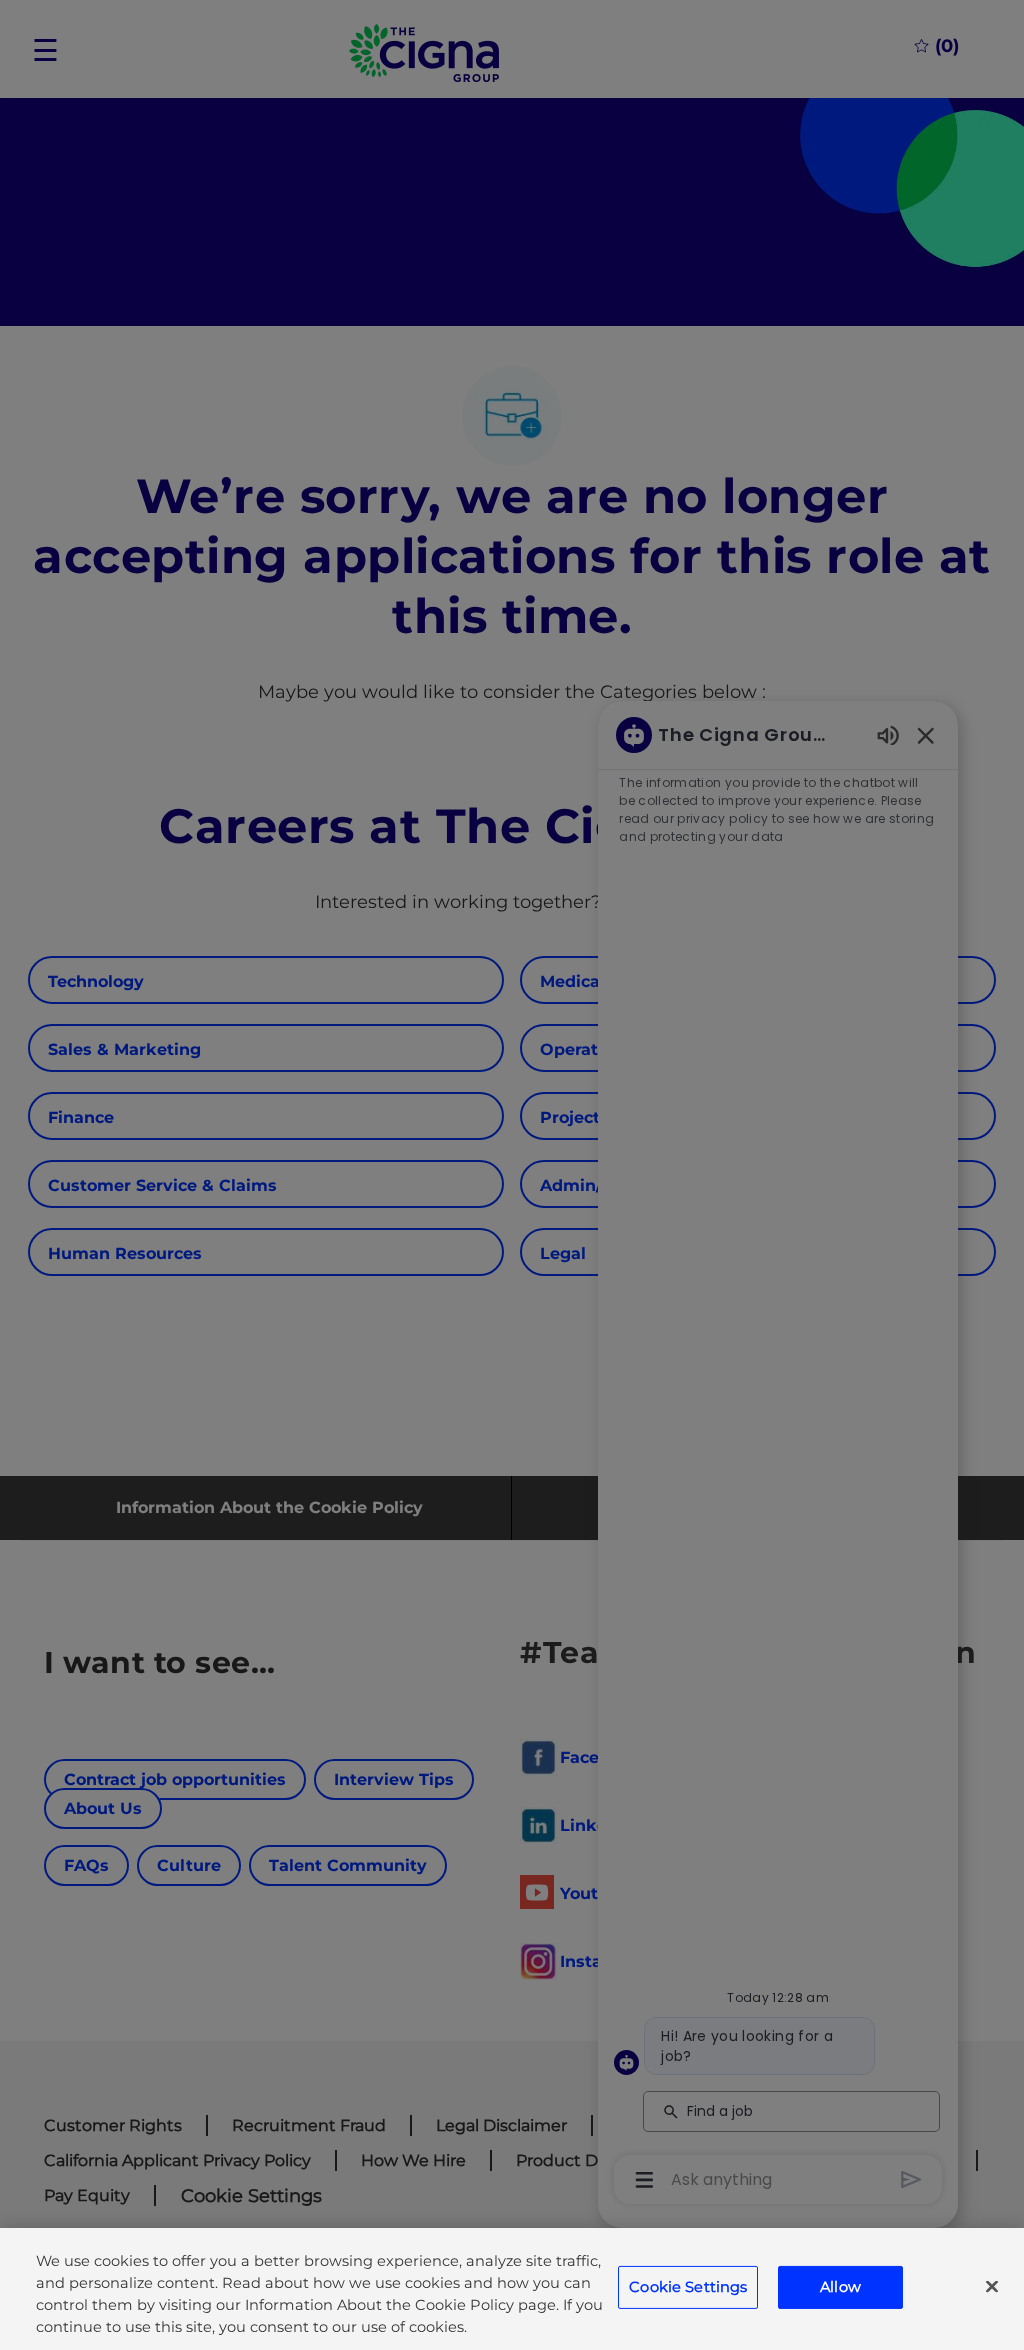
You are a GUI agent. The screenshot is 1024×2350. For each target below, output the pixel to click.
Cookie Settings (688, 2287)
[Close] (992, 2287)
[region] (512, 2289)
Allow (840, 2287)
